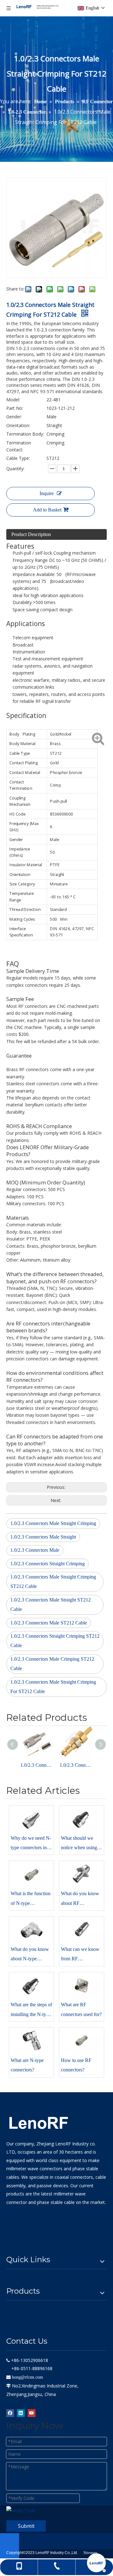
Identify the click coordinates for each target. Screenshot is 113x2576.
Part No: (15, 408)
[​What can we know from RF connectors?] (82, 1930)
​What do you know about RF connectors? (80, 1899)
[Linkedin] (21, 2413)
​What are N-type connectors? (27, 2065)
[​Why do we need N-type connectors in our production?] (31, 1819)
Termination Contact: (19, 446)
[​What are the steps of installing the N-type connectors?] (31, 1986)
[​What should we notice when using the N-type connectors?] (82, 1819)
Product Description (31, 534)
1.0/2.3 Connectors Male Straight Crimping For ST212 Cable (53, 1687)
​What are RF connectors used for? (81, 2009)
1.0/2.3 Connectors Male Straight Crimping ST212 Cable (53, 1582)
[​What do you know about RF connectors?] (82, 1874)
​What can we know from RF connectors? (80, 1955)
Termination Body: (25, 434)
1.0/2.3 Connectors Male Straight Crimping (53, 1523)
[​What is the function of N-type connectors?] (31, 1874)
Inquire (47, 493)
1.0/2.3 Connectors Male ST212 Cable (49, 1623)
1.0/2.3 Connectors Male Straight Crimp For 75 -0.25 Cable (37, 1765)
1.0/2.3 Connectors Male (35, 1550)
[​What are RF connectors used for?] (82, 1986)
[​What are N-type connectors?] (31, 2041)
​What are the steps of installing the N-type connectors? (31, 2011)
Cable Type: (18, 458)
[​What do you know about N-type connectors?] (31, 1930)
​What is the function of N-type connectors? (31, 1899)
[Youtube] (32, 2413)
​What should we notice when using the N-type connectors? (79, 1844)
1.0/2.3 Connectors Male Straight (43, 1537)
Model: (13, 400)
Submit (26, 2526)
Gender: (14, 417)
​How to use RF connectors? (76, 2065)
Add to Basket (47, 510)
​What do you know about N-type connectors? (30, 1955)
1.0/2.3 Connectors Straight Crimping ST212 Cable (55, 1641)
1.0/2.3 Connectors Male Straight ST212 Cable (51, 1604)
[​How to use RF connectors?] (82, 2041)
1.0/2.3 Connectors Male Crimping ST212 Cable (52, 1664)
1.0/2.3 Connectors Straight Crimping (48, 1564)
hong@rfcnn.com (27, 2377)
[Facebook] (10, 2413)
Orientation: (18, 425)
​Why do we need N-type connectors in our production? (31, 1844)
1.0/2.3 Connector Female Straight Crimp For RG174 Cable (76, 1765)
